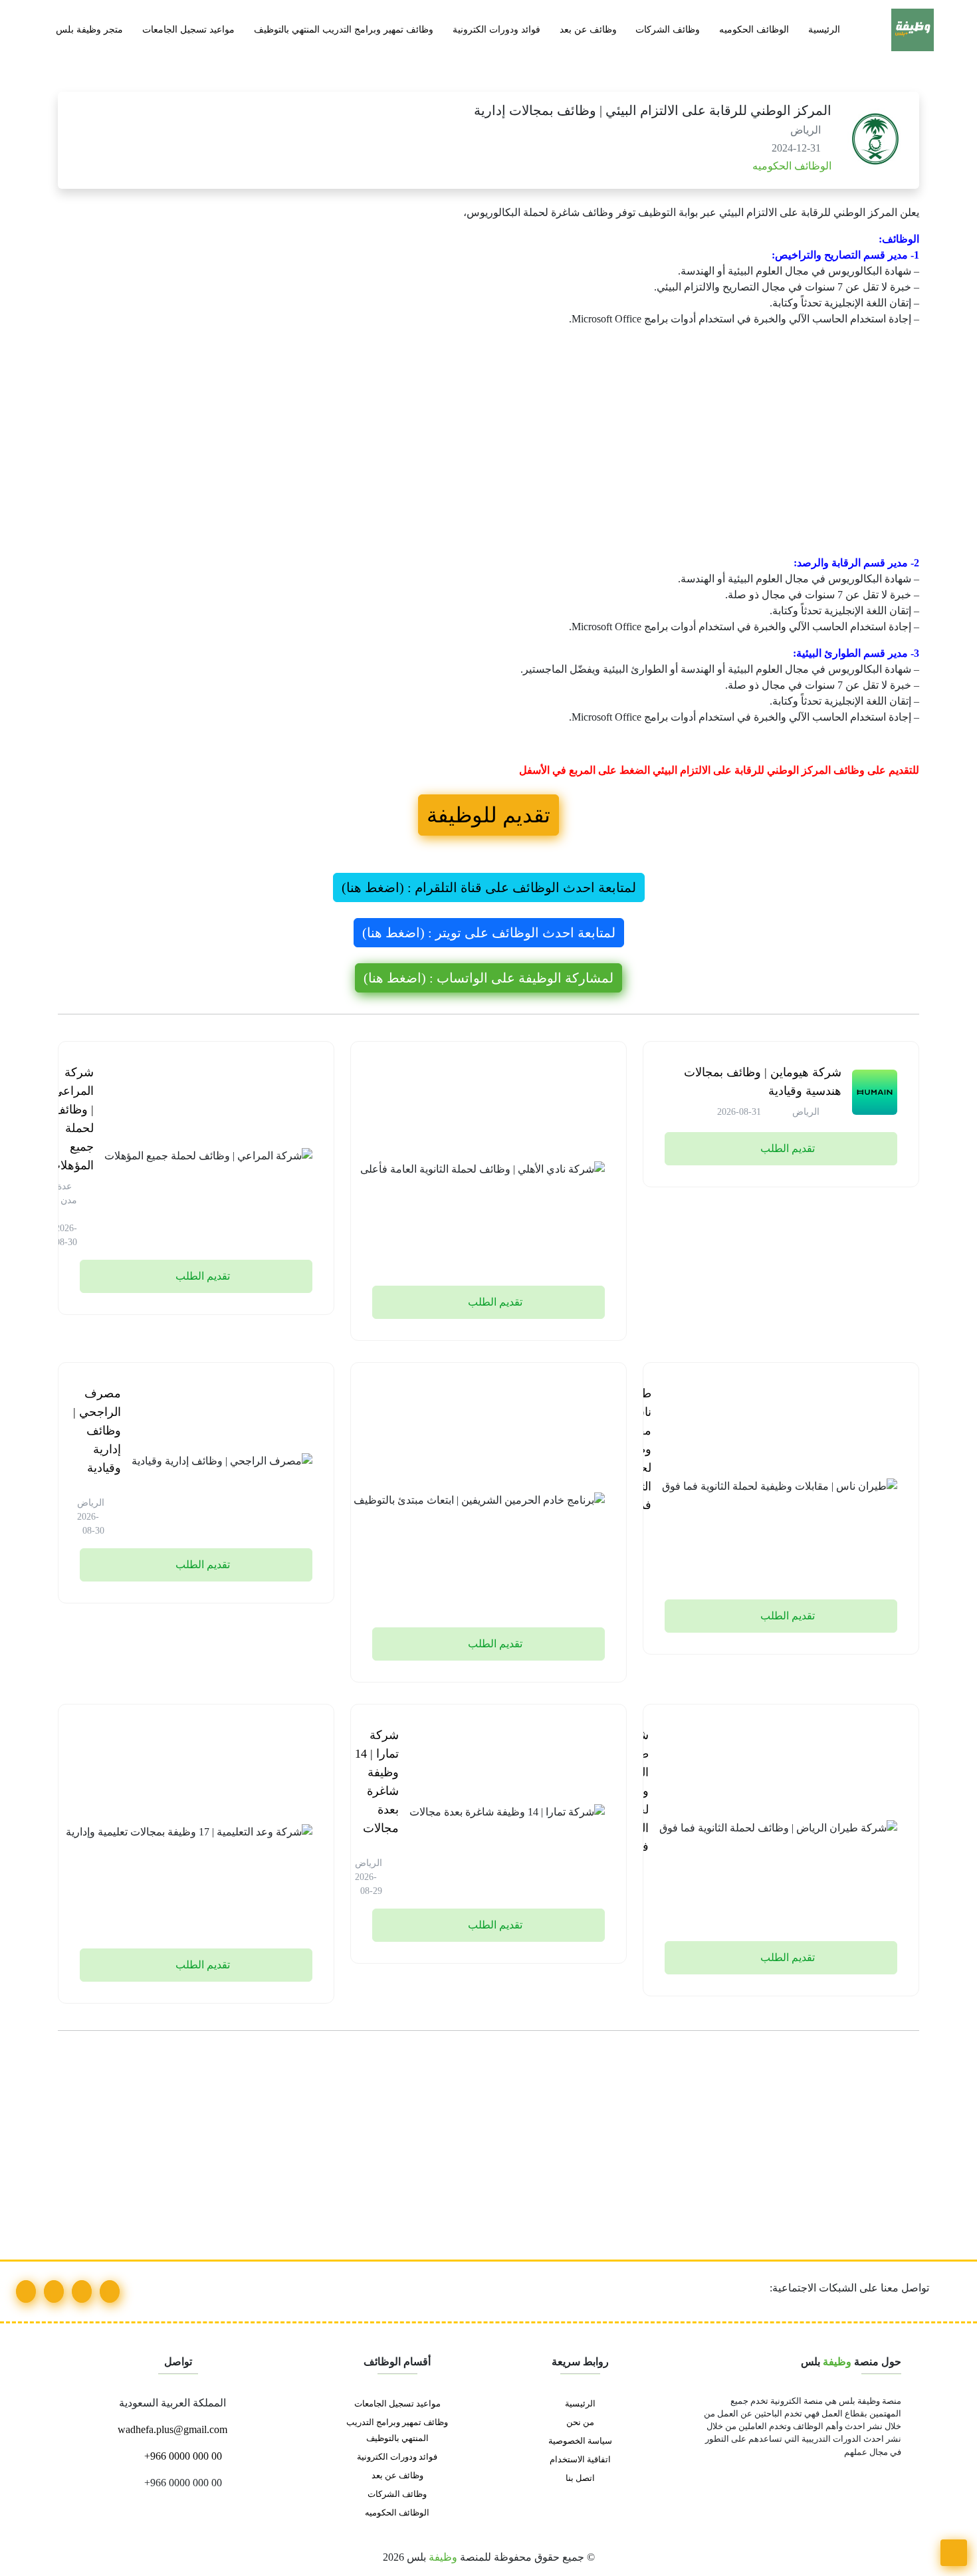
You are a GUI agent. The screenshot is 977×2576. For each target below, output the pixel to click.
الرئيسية (824, 29)
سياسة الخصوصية (580, 2441)
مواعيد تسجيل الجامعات (188, 29)
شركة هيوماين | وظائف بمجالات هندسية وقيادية (763, 1082)
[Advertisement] (520, 457)
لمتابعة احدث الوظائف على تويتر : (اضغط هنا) (489, 933)
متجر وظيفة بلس (89, 29)
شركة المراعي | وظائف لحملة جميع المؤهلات (71, 1119)
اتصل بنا (580, 2478)
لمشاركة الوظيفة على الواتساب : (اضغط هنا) (489, 978)
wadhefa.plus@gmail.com (174, 2429)
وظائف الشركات (668, 29)
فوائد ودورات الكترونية (496, 29)
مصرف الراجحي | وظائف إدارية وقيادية (97, 1431)
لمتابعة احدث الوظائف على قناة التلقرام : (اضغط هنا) (489, 887)
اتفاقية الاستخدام (580, 2460)
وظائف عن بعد (588, 29)
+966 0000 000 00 (182, 2456)
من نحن (580, 2422)
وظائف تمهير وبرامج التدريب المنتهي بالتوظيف (344, 29)
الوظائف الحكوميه (754, 29)
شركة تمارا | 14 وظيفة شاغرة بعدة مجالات (377, 1782)
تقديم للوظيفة (489, 815)
